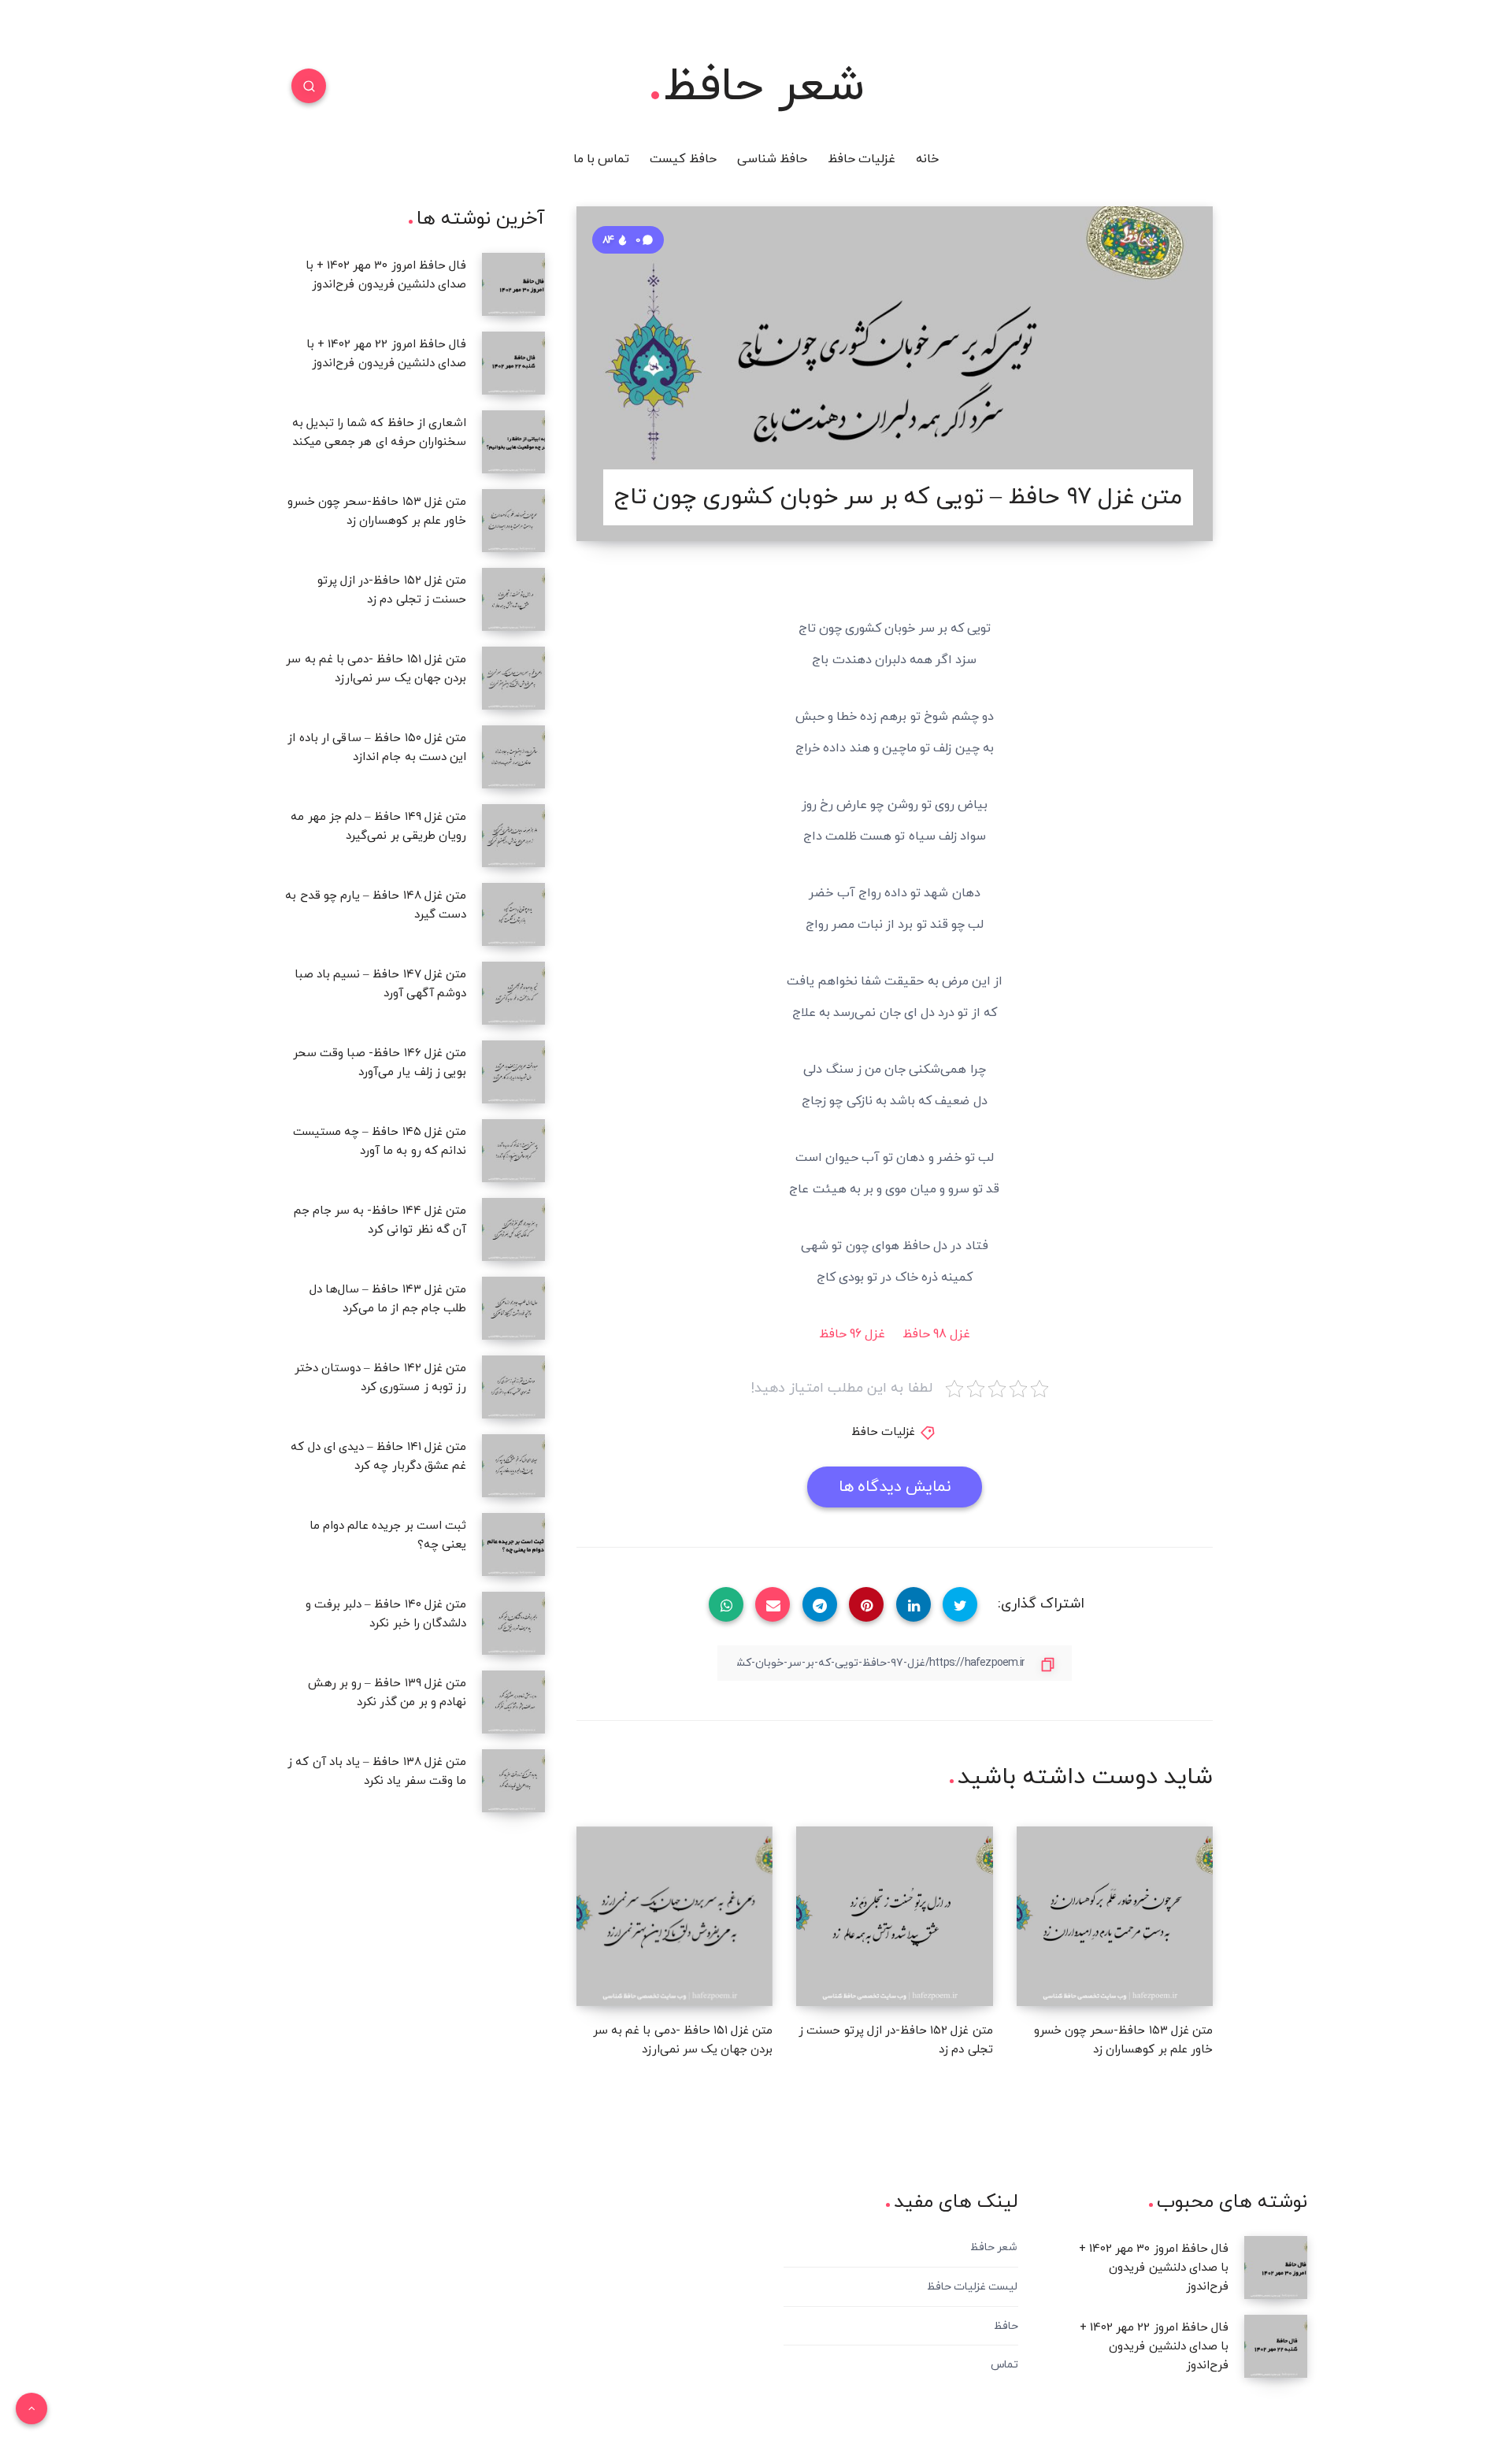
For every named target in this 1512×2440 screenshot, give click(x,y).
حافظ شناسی (772, 159)
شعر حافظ (764, 87)
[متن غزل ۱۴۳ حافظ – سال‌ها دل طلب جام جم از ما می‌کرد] (513, 1308)
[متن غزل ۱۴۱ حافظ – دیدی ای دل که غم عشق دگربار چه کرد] (513, 1466)
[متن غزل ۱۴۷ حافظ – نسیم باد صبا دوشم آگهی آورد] (513, 993)
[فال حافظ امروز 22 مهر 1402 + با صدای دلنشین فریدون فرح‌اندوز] (513, 363)
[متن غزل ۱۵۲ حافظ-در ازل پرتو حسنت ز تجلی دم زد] (513, 599)
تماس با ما (601, 159)
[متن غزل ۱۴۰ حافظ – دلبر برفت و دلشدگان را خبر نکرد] (513, 1623)
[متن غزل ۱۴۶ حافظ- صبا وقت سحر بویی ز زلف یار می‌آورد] (513, 1072)
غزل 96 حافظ (852, 1334)
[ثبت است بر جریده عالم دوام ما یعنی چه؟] (513, 1544)
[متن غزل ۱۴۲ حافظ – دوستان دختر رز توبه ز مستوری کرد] (513, 1387)
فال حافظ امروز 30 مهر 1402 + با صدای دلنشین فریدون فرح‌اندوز (1154, 2268)
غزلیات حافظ (862, 159)
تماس (1004, 2365)
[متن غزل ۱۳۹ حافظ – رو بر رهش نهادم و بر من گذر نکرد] (513, 1702)
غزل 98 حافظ (936, 1334)
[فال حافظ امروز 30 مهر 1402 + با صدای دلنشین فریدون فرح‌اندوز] (513, 284)
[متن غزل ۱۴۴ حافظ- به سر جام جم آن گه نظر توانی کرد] (513, 1229)
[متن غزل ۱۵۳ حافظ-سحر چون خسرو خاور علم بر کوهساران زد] (513, 521)
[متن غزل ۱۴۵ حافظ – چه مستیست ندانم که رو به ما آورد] (513, 1151)
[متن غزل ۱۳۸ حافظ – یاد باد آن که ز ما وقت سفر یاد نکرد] (513, 1781)
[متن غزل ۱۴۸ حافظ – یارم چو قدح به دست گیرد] (513, 914)
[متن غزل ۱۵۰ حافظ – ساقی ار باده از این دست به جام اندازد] (513, 757)
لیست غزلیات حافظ (972, 2287)
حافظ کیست (683, 159)
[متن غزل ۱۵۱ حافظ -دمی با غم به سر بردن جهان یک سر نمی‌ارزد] (513, 678)
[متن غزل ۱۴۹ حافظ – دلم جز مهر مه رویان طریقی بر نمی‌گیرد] (513, 836)
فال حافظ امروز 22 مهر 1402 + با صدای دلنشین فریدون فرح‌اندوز (1154, 2347)
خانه (927, 159)
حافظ (1006, 2326)
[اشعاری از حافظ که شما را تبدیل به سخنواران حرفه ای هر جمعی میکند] (513, 442)
